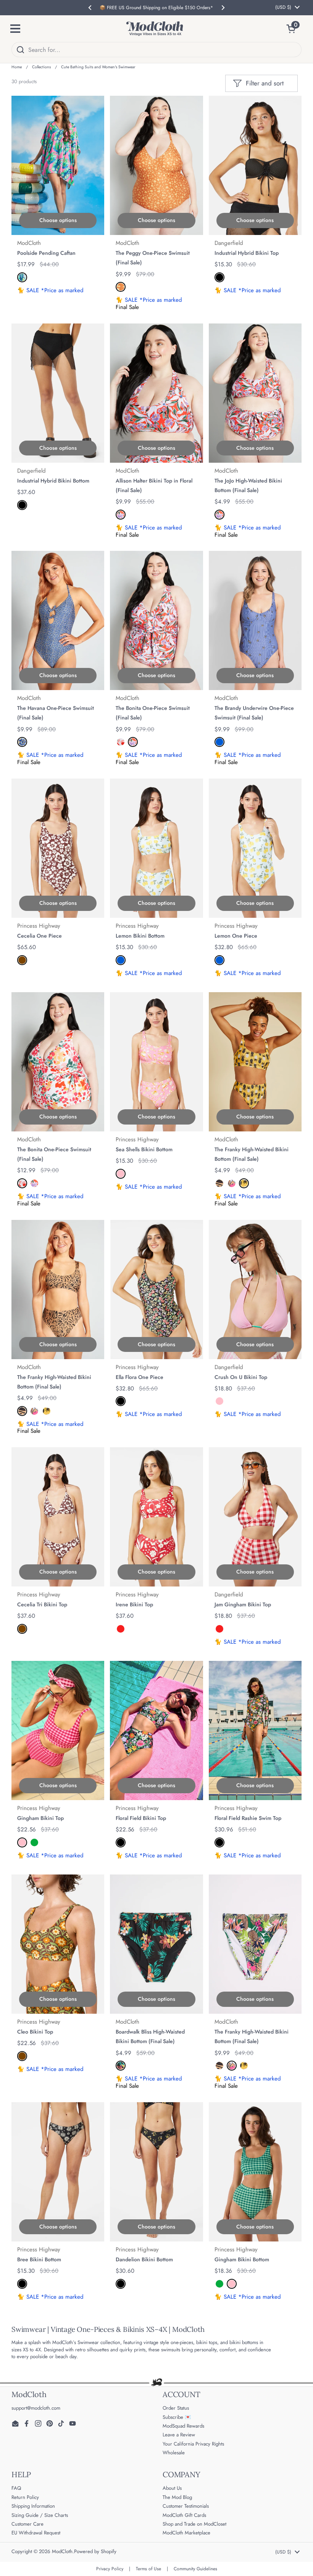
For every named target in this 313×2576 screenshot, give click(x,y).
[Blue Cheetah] (22, 742)
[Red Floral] (121, 515)
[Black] (219, 277)
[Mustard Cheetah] (121, 287)
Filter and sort (265, 83)
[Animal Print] (219, 1183)
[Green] (34, 1842)
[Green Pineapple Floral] (232, 1183)
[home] (155, 29)
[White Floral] (121, 742)
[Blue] (219, 742)
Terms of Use (148, 2569)
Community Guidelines (195, 2569)
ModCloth (62, 2551)
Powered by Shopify (95, 2551)
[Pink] (121, 1174)
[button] (294, 29)
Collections (41, 67)
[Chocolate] (22, 960)
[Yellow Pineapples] (244, 1183)
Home (17, 67)
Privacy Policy (110, 2569)
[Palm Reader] (22, 277)
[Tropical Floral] (121, 2066)
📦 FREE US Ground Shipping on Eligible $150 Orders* (156, 8)
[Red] (121, 1629)
